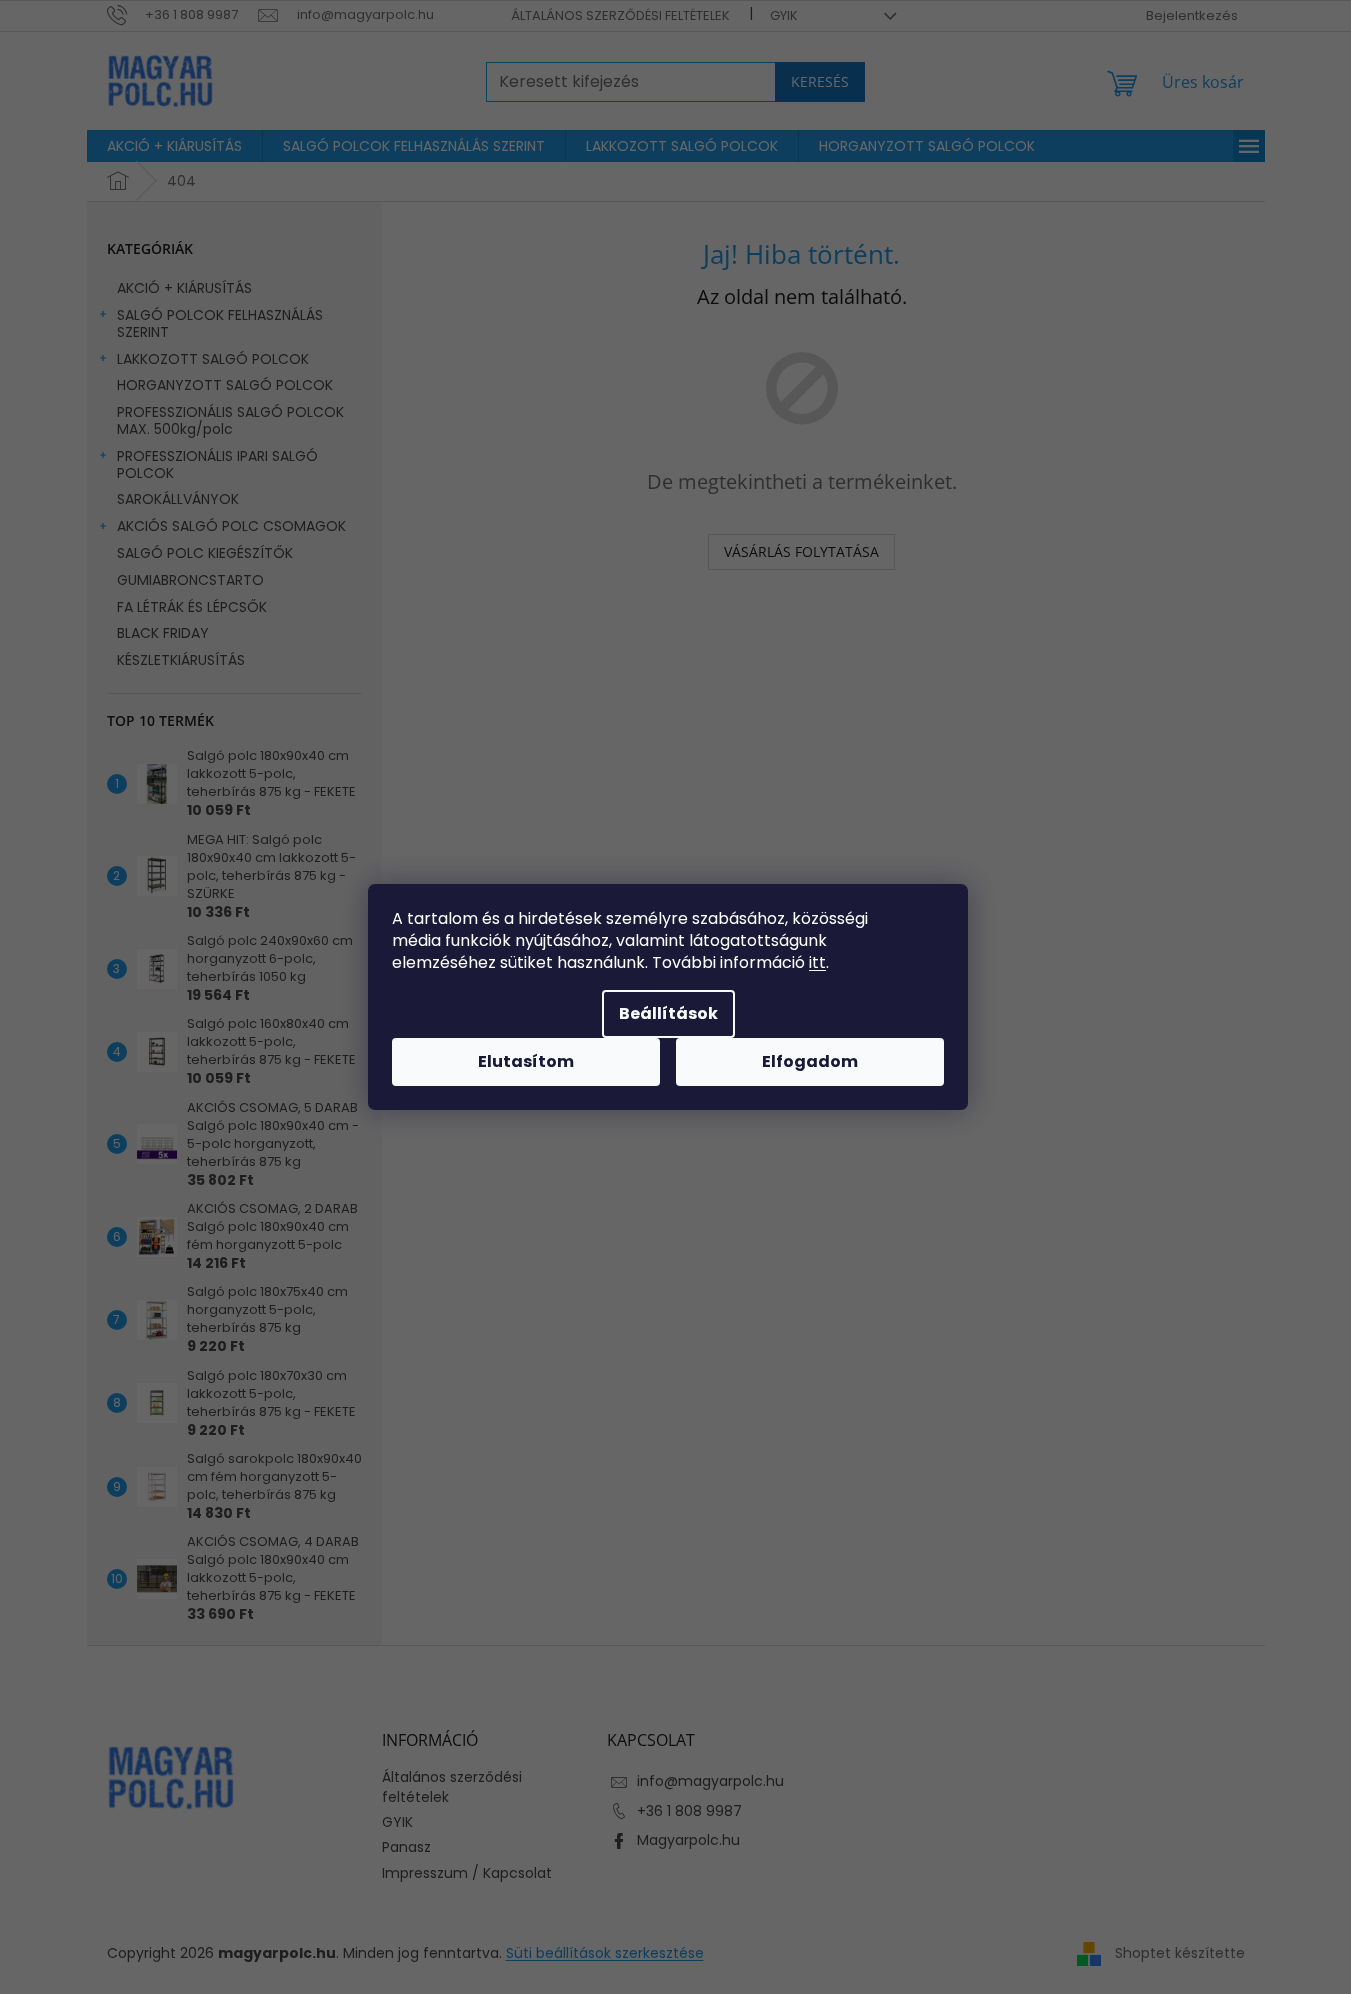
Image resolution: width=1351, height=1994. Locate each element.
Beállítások (668, 1013)
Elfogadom (810, 1061)
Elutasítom (526, 1061)
